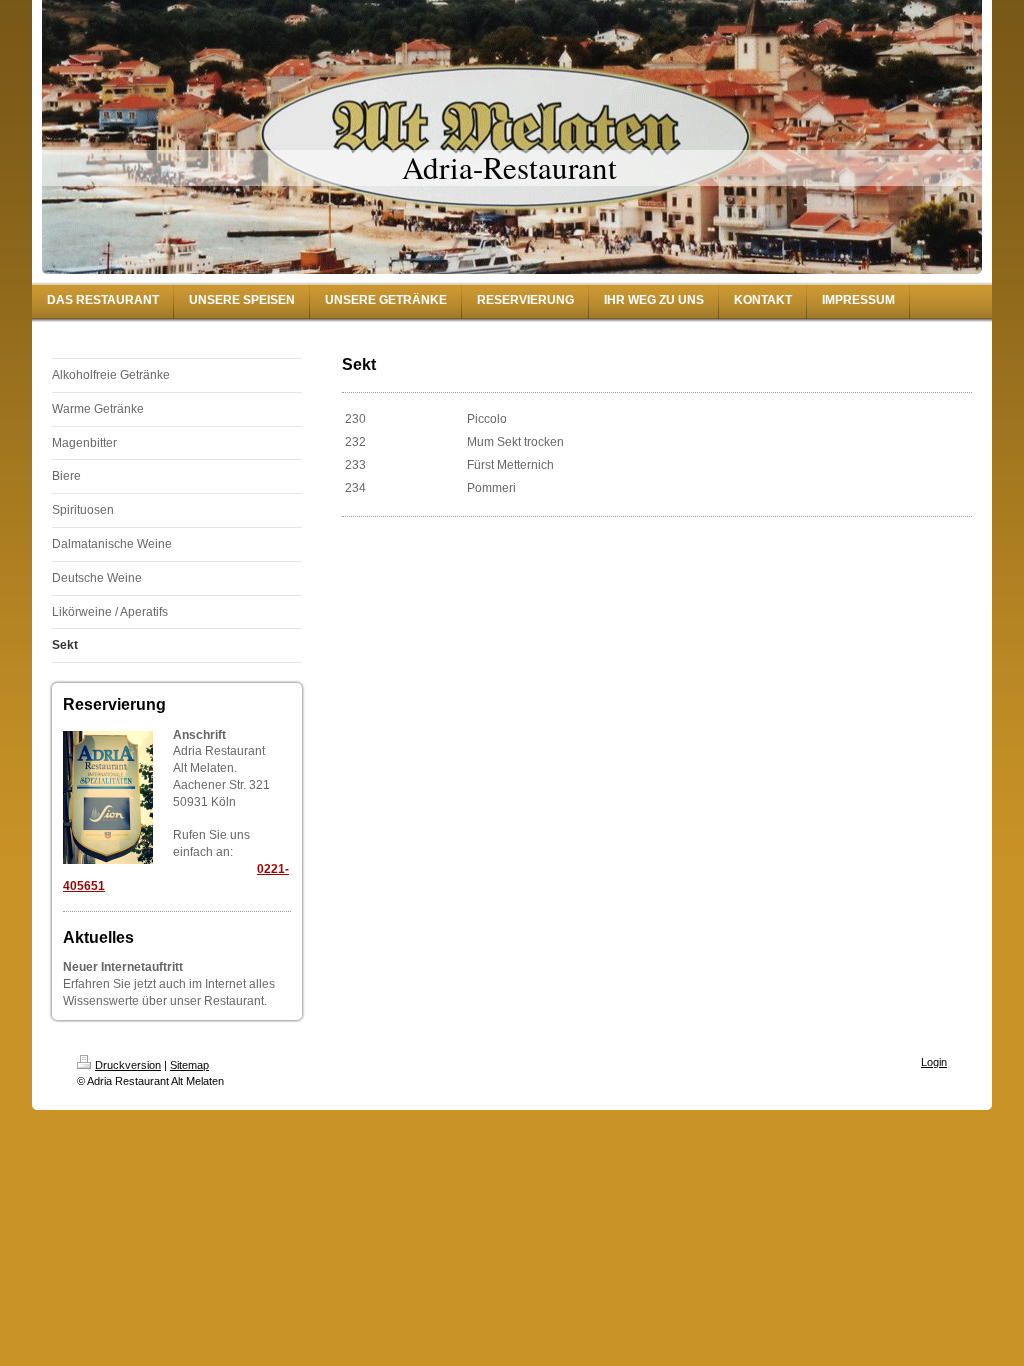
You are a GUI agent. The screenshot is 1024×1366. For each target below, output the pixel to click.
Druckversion (128, 1065)
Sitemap (189, 1065)
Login (934, 1062)
